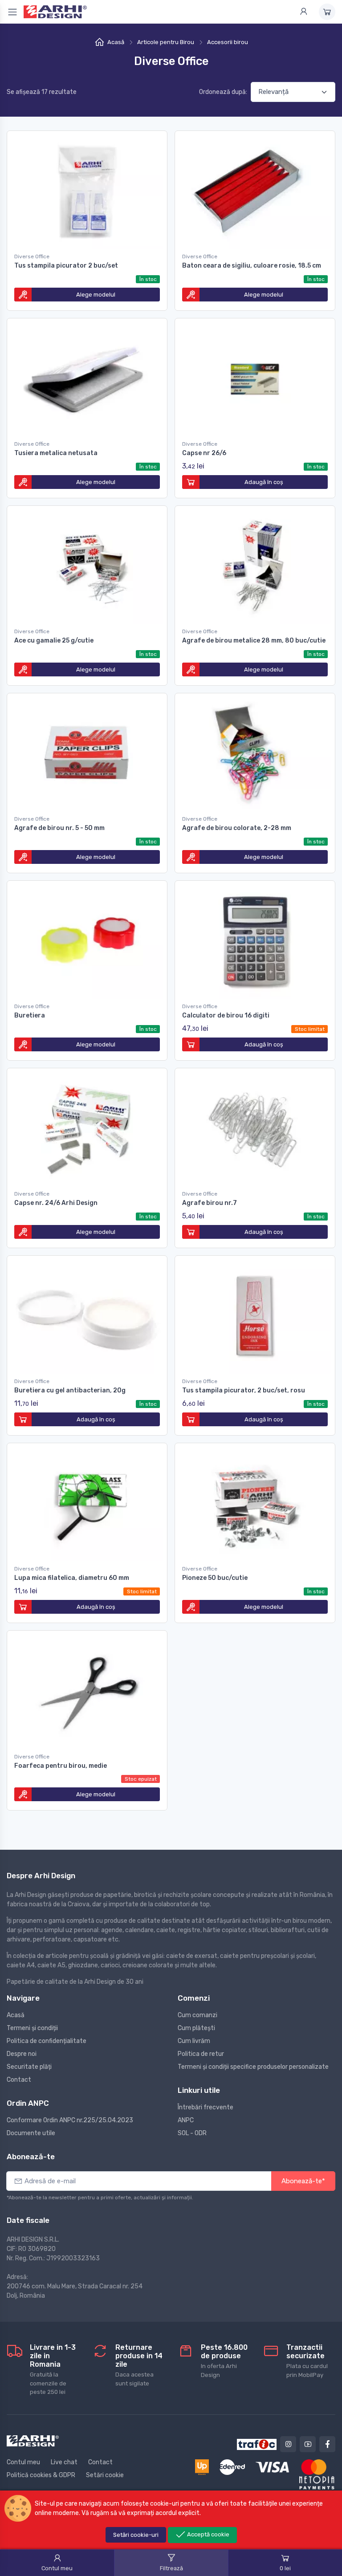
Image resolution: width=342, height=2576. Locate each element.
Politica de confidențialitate (47, 2041)
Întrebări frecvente (206, 2107)
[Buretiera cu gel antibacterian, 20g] (87, 1315)
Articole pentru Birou (166, 42)
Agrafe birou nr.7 (210, 1203)
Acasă (116, 42)
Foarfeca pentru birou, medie (61, 1766)
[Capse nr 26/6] (255, 377)
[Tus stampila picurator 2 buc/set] (87, 190)
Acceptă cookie (208, 2534)
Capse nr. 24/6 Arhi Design (56, 1203)
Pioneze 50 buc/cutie (215, 1578)
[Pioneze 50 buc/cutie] (255, 1502)
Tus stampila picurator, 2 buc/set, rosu (244, 1390)
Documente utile (31, 2133)
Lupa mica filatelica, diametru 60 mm (72, 1578)
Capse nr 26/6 (204, 453)
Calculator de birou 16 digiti (226, 1015)
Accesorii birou (228, 42)
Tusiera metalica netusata (56, 453)
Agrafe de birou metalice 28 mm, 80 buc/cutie (254, 641)
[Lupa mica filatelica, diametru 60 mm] (87, 1502)
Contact (19, 2080)
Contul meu (23, 2462)
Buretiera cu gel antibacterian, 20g (70, 1390)
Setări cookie (105, 2475)
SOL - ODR (192, 2133)
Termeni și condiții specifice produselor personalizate (253, 2067)
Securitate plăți (29, 2067)
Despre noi (22, 2054)
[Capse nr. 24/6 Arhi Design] (87, 1127)
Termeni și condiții (32, 2028)
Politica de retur (201, 2054)
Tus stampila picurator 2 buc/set (66, 266)
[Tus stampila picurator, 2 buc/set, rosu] (255, 1315)
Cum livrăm (194, 2041)
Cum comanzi (197, 2015)
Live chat (64, 2462)
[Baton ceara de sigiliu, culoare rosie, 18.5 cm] (255, 190)
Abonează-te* (303, 2181)
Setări (136, 2535)
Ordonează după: (223, 92)
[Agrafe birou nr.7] (255, 1127)
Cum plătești (196, 2028)
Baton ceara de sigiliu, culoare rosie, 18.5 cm (252, 266)
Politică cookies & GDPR (41, 2475)
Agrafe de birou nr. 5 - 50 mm (59, 828)
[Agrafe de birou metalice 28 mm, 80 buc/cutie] (255, 565)
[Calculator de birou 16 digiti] (255, 940)
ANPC (186, 2120)
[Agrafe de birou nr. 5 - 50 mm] (87, 752)
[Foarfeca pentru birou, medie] (87, 1690)
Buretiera (30, 1015)
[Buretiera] (87, 940)
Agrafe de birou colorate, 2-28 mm (237, 828)
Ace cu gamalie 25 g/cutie (54, 641)
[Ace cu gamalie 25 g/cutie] (87, 565)
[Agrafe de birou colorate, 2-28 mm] (255, 752)
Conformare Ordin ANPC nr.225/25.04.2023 (70, 2120)
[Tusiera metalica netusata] (87, 377)
